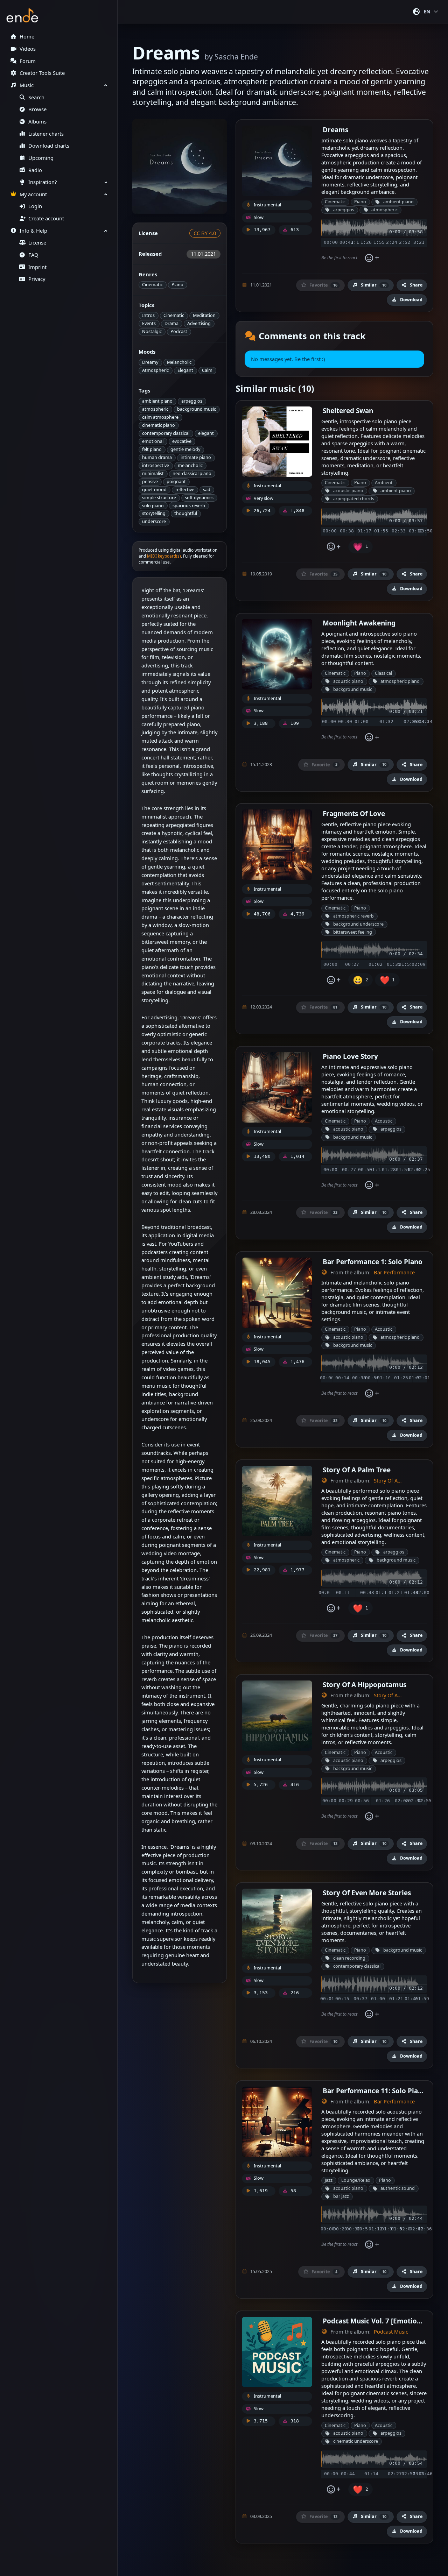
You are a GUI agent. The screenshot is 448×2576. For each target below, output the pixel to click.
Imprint (37, 267)
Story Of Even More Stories (367, 1893)
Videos (28, 49)
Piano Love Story (350, 1056)
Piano (177, 285)
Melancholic (179, 362)
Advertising (199, 323)
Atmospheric (155, 370)
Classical (383, 673)
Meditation (204, 315)
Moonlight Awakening (359, 623)
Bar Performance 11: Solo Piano (374, 2091)
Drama (171, 323)
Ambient (384, 483)
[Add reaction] (372, 258)
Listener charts (46, 134)
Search (36, 97)
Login (35, 206)
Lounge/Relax (356, 2180)
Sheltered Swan (348, 411)
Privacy (37, 279)
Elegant (185, 370)
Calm (207, 370)
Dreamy (150, 362)
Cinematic (152, 285)
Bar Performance (394, 1272)
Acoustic (384, 1121)
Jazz (329, 2180)
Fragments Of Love (354, 813)
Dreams (335, 130)
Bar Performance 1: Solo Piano (373, 1262)
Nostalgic (152, 331)
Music (27, 85)
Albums (37, 122)
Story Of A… (388, 1481)
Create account (46, 218)
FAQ (33, 255)
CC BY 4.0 (205, 233)
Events (149, 323)
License (37, 243)
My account (33, 194)
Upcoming (41, 158)
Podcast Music (391, 2332)
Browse (37, 109)
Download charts (49, 146)
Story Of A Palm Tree (357, 1470)
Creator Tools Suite (42, 73)
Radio (35, 170)
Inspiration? (43, 182)
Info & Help (33, 231)
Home (27, 37)
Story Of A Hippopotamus (365, 1685)
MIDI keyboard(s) (164, 556)
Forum (28, 61)
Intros (148, 315)
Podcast (179, 331)
